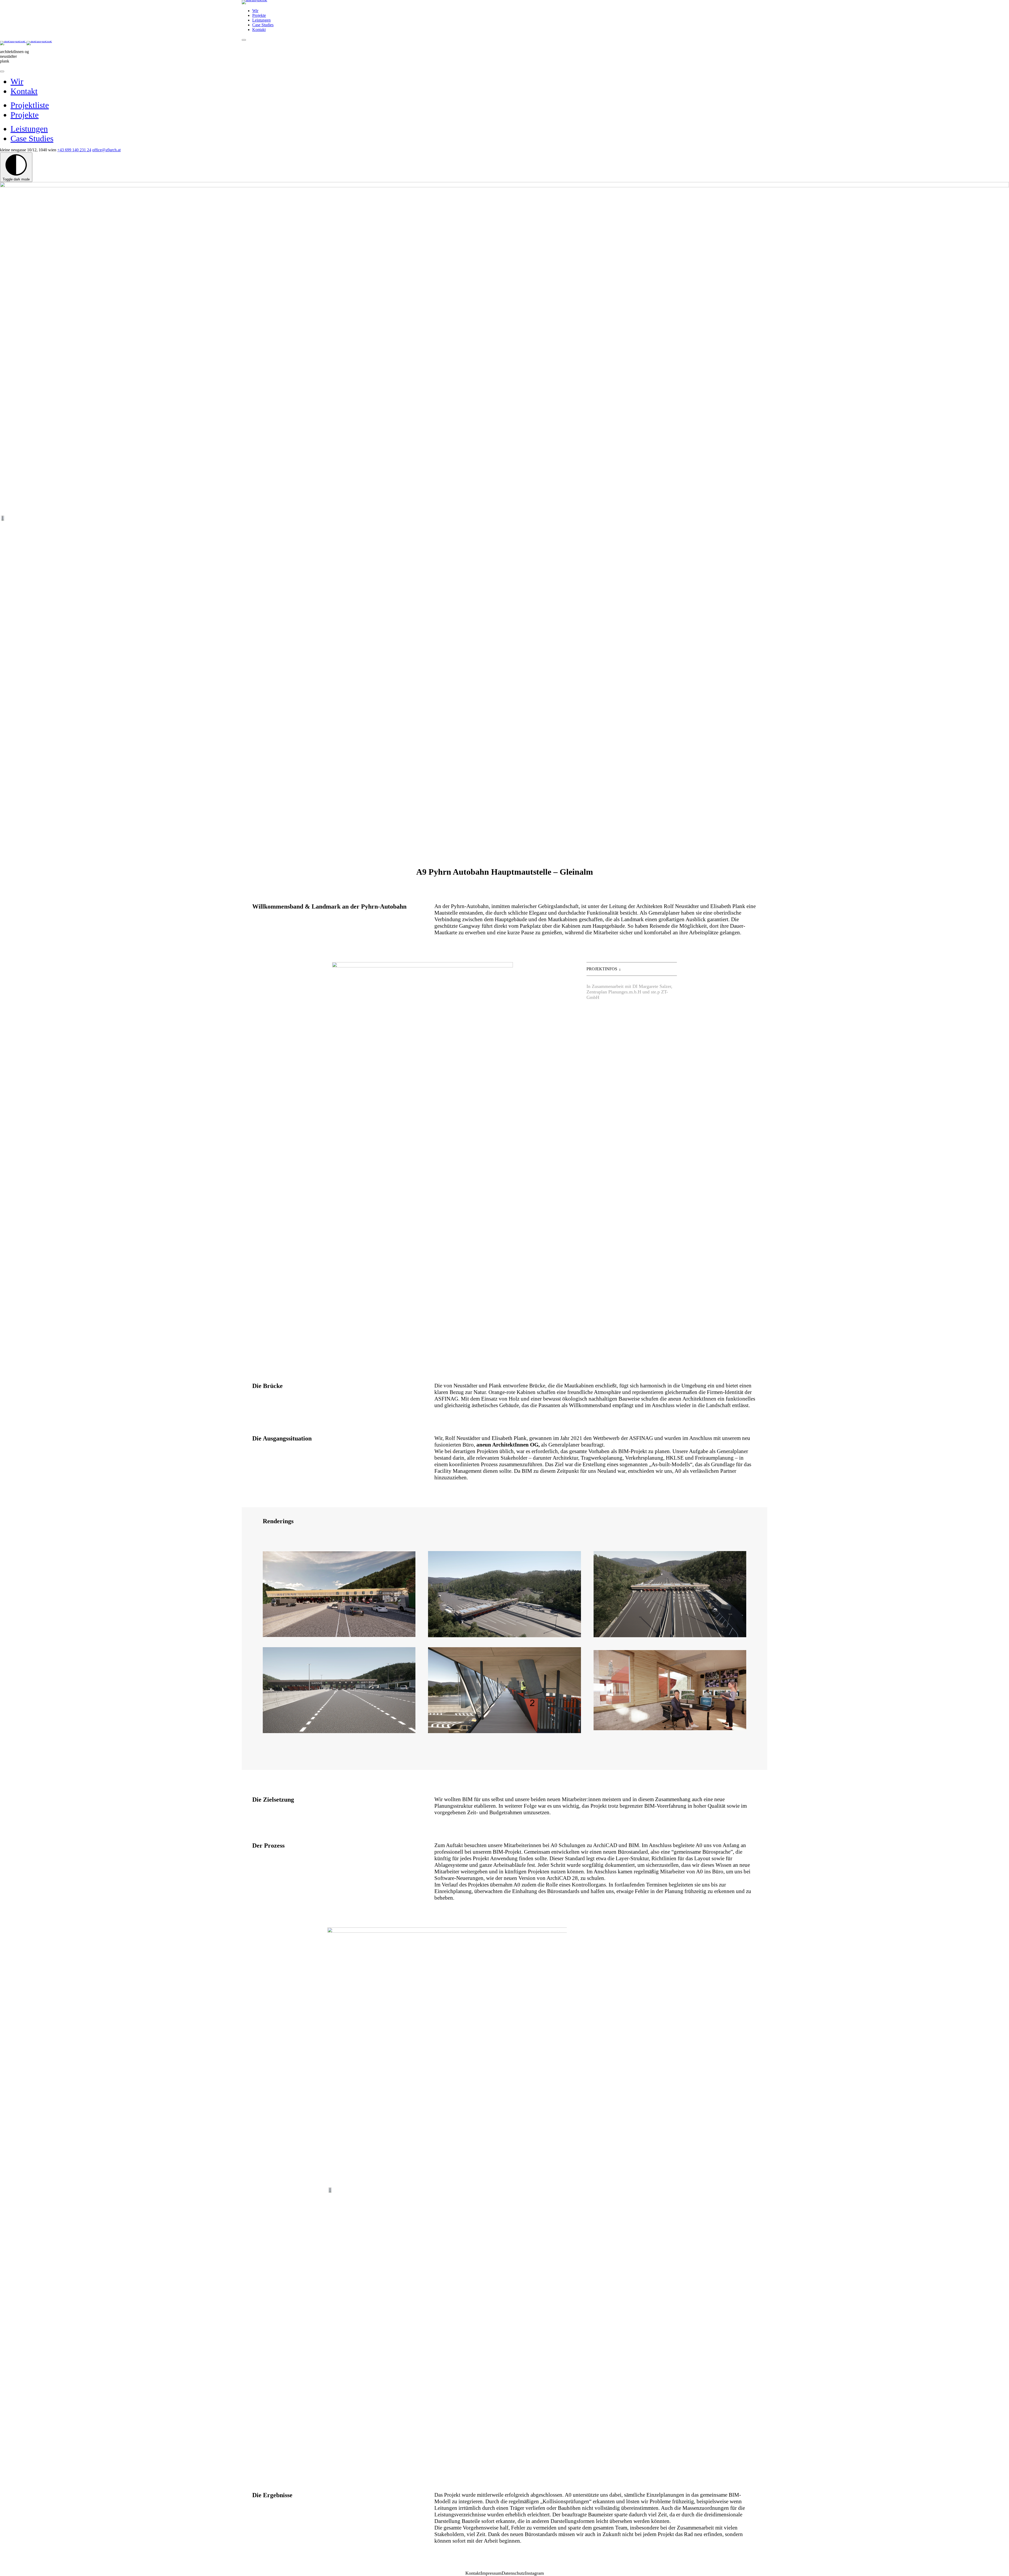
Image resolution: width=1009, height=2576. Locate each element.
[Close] (2, 71)
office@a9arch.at (106, 150)
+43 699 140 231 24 (74, 150)
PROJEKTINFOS (602, 969)
